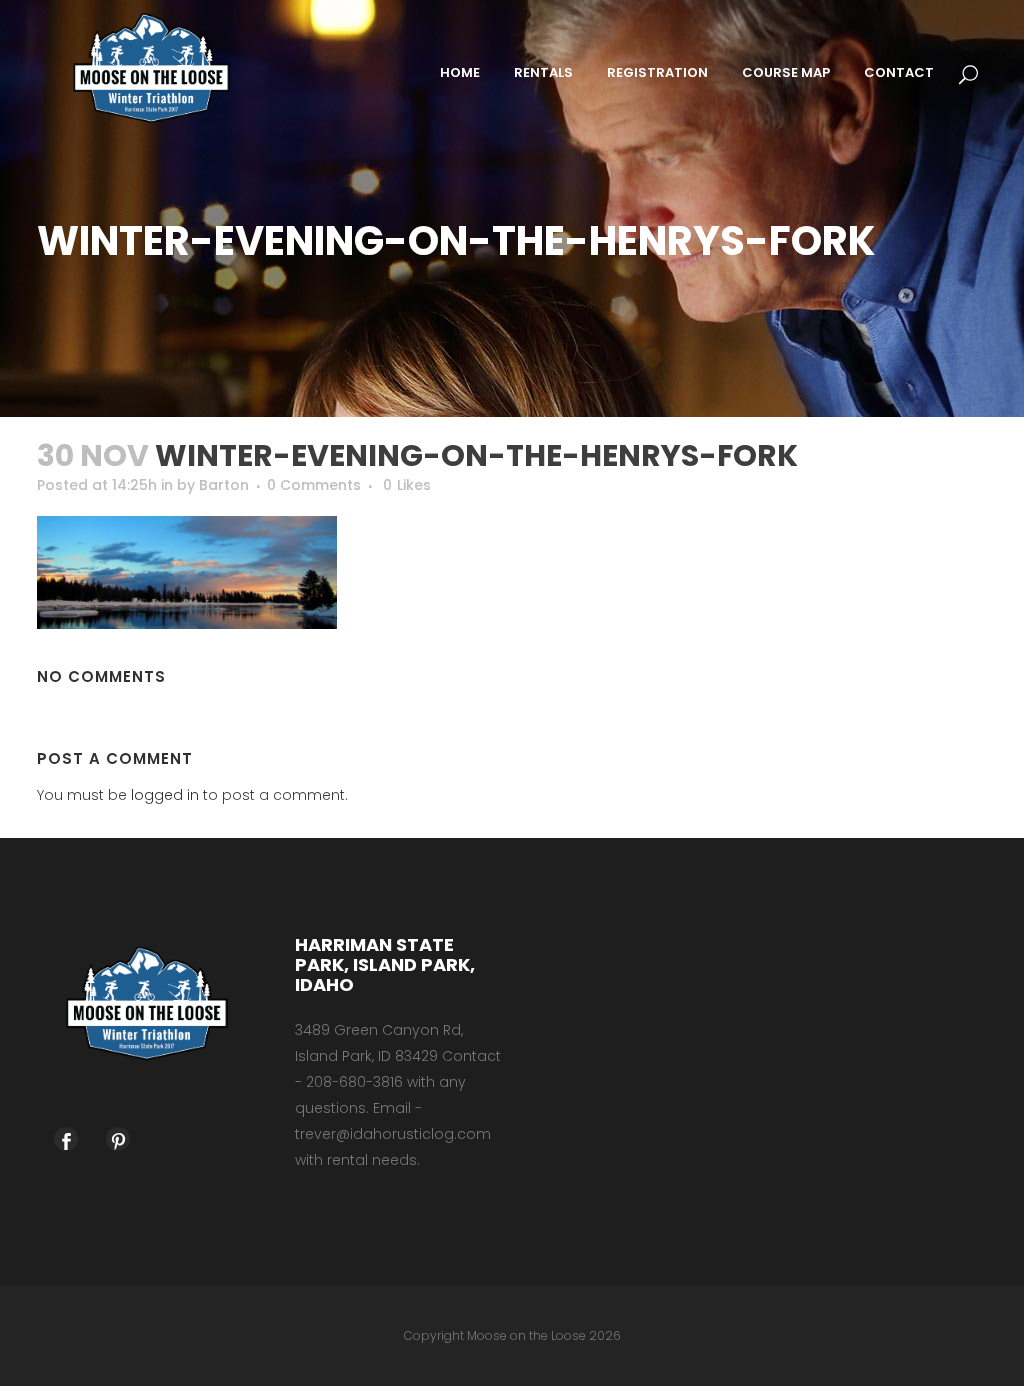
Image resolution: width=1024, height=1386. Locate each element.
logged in (165, 795)
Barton (224, 485)
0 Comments (314, 485)
